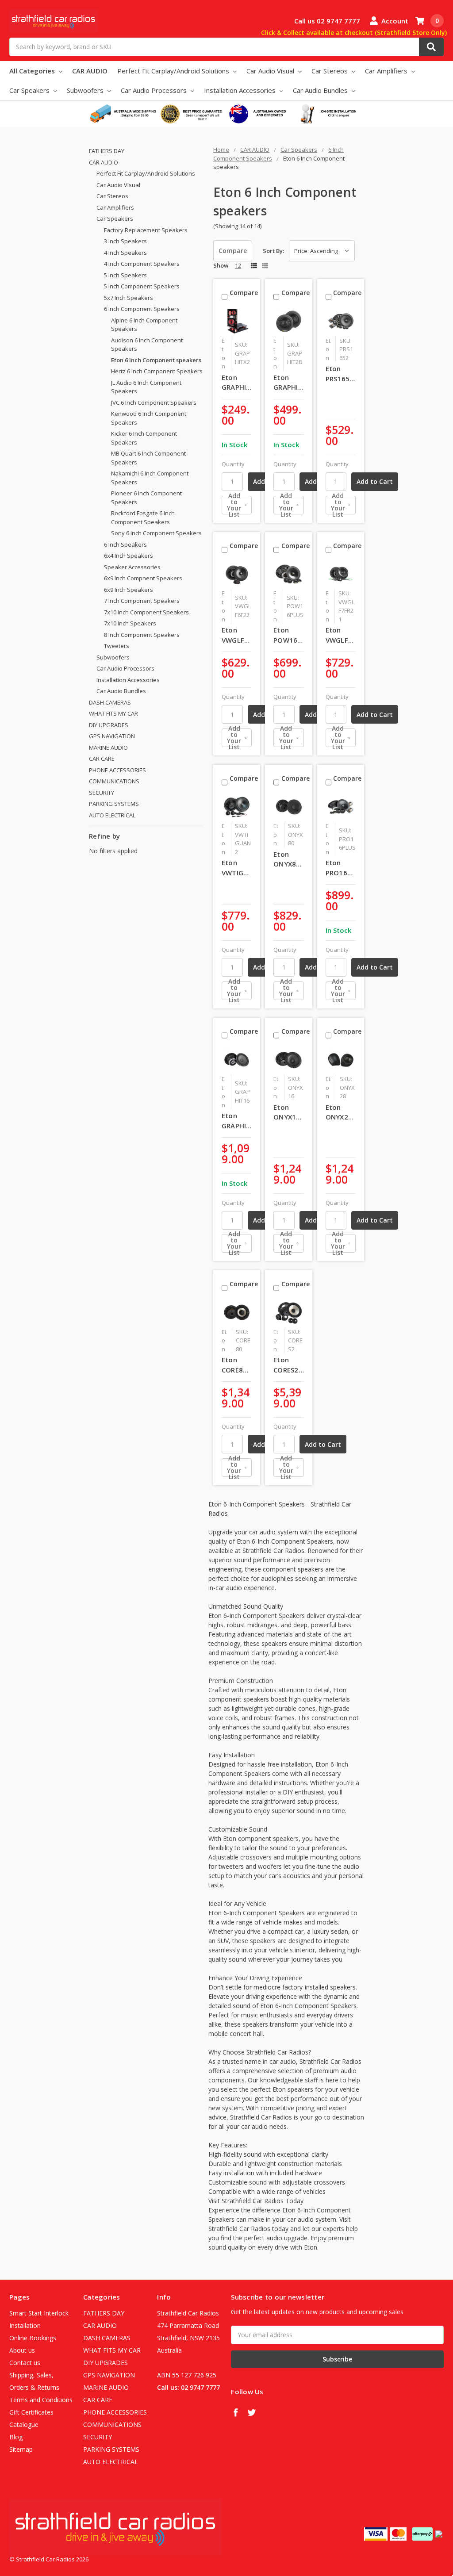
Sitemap (21, 2449)
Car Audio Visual (271, 71)
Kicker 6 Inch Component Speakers (144, 438)
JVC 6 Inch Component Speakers (154, 402)
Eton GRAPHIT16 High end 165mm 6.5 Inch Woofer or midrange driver (237, 1121)
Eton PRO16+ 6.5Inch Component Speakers (341, 868)
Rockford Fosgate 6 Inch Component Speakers (143, 517)
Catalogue (24, 2425)
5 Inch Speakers (125, 275)
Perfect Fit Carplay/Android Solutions (174, 71)
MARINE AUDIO (108, 747)
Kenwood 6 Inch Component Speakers (149, 418)
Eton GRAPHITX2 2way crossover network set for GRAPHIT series (237, 383)
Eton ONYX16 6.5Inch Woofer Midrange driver (289, 1112)
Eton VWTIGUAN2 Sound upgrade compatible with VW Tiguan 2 (237, 868)
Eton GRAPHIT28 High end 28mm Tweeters (289, 383)
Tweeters (117, 646)
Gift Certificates (31, 2412)
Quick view (239, 321)
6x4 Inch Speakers (129, 556)
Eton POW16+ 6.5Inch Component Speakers (289, 635)
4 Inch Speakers (125, 253)
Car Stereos (330, 71)
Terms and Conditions (41, 2400)
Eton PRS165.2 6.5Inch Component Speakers (341, 374)
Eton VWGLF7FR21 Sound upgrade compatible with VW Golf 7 (341, 635)
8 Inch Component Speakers (142, 635)
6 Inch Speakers (125, 544)
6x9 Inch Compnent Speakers (143, 578)
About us (22, 2350)
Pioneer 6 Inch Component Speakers (146, 498)
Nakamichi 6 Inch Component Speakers (150, 478)
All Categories (33, 71)
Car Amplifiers (387, 71)
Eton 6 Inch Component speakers (156, 360)
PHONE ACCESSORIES (117, 770)
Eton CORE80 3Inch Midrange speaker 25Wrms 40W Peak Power (237, 1365)
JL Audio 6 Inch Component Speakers (146, 387)
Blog (16, 2437)
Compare (233, 251)
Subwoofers (86, 90)
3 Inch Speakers (125, 241)
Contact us (25, 2363)
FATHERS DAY (107, 151)
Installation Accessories (241, 90)
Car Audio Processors (155, 90)
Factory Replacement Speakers (146, 230)
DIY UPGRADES (109, 725)
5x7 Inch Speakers (129, 298)
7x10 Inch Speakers (130, 623)
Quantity (233, 464)
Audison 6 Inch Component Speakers (147, 345)
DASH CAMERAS (110, 702)
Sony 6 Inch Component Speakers (156, 533)
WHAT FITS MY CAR (113, 713)
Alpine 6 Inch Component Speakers (144, 325)
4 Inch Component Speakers (142, 264)
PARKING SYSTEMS (114, 804)
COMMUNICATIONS (114, 781)
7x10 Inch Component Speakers (146, 612)
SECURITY (102, 793)
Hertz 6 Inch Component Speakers (157, 371)
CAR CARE (102, 759)
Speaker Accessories (132, 567)
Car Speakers (30, 90)
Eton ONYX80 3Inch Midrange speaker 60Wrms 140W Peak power (289, 859)
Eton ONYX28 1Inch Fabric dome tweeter (339, 1112)
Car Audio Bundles (321, 90)
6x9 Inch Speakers (129, 590)
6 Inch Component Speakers (142, 309)
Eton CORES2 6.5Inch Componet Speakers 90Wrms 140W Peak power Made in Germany (289, 1365)
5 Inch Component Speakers (142, 286)
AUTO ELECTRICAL (112, 815)
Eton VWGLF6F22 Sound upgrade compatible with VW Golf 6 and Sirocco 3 (237, 635)
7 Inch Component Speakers (142, 601)
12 (238, 265)
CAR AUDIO (90, 71)
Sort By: (273, 251)
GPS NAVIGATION (112, 736)
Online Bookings (33, 2338)
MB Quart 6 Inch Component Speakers (148, 458)
